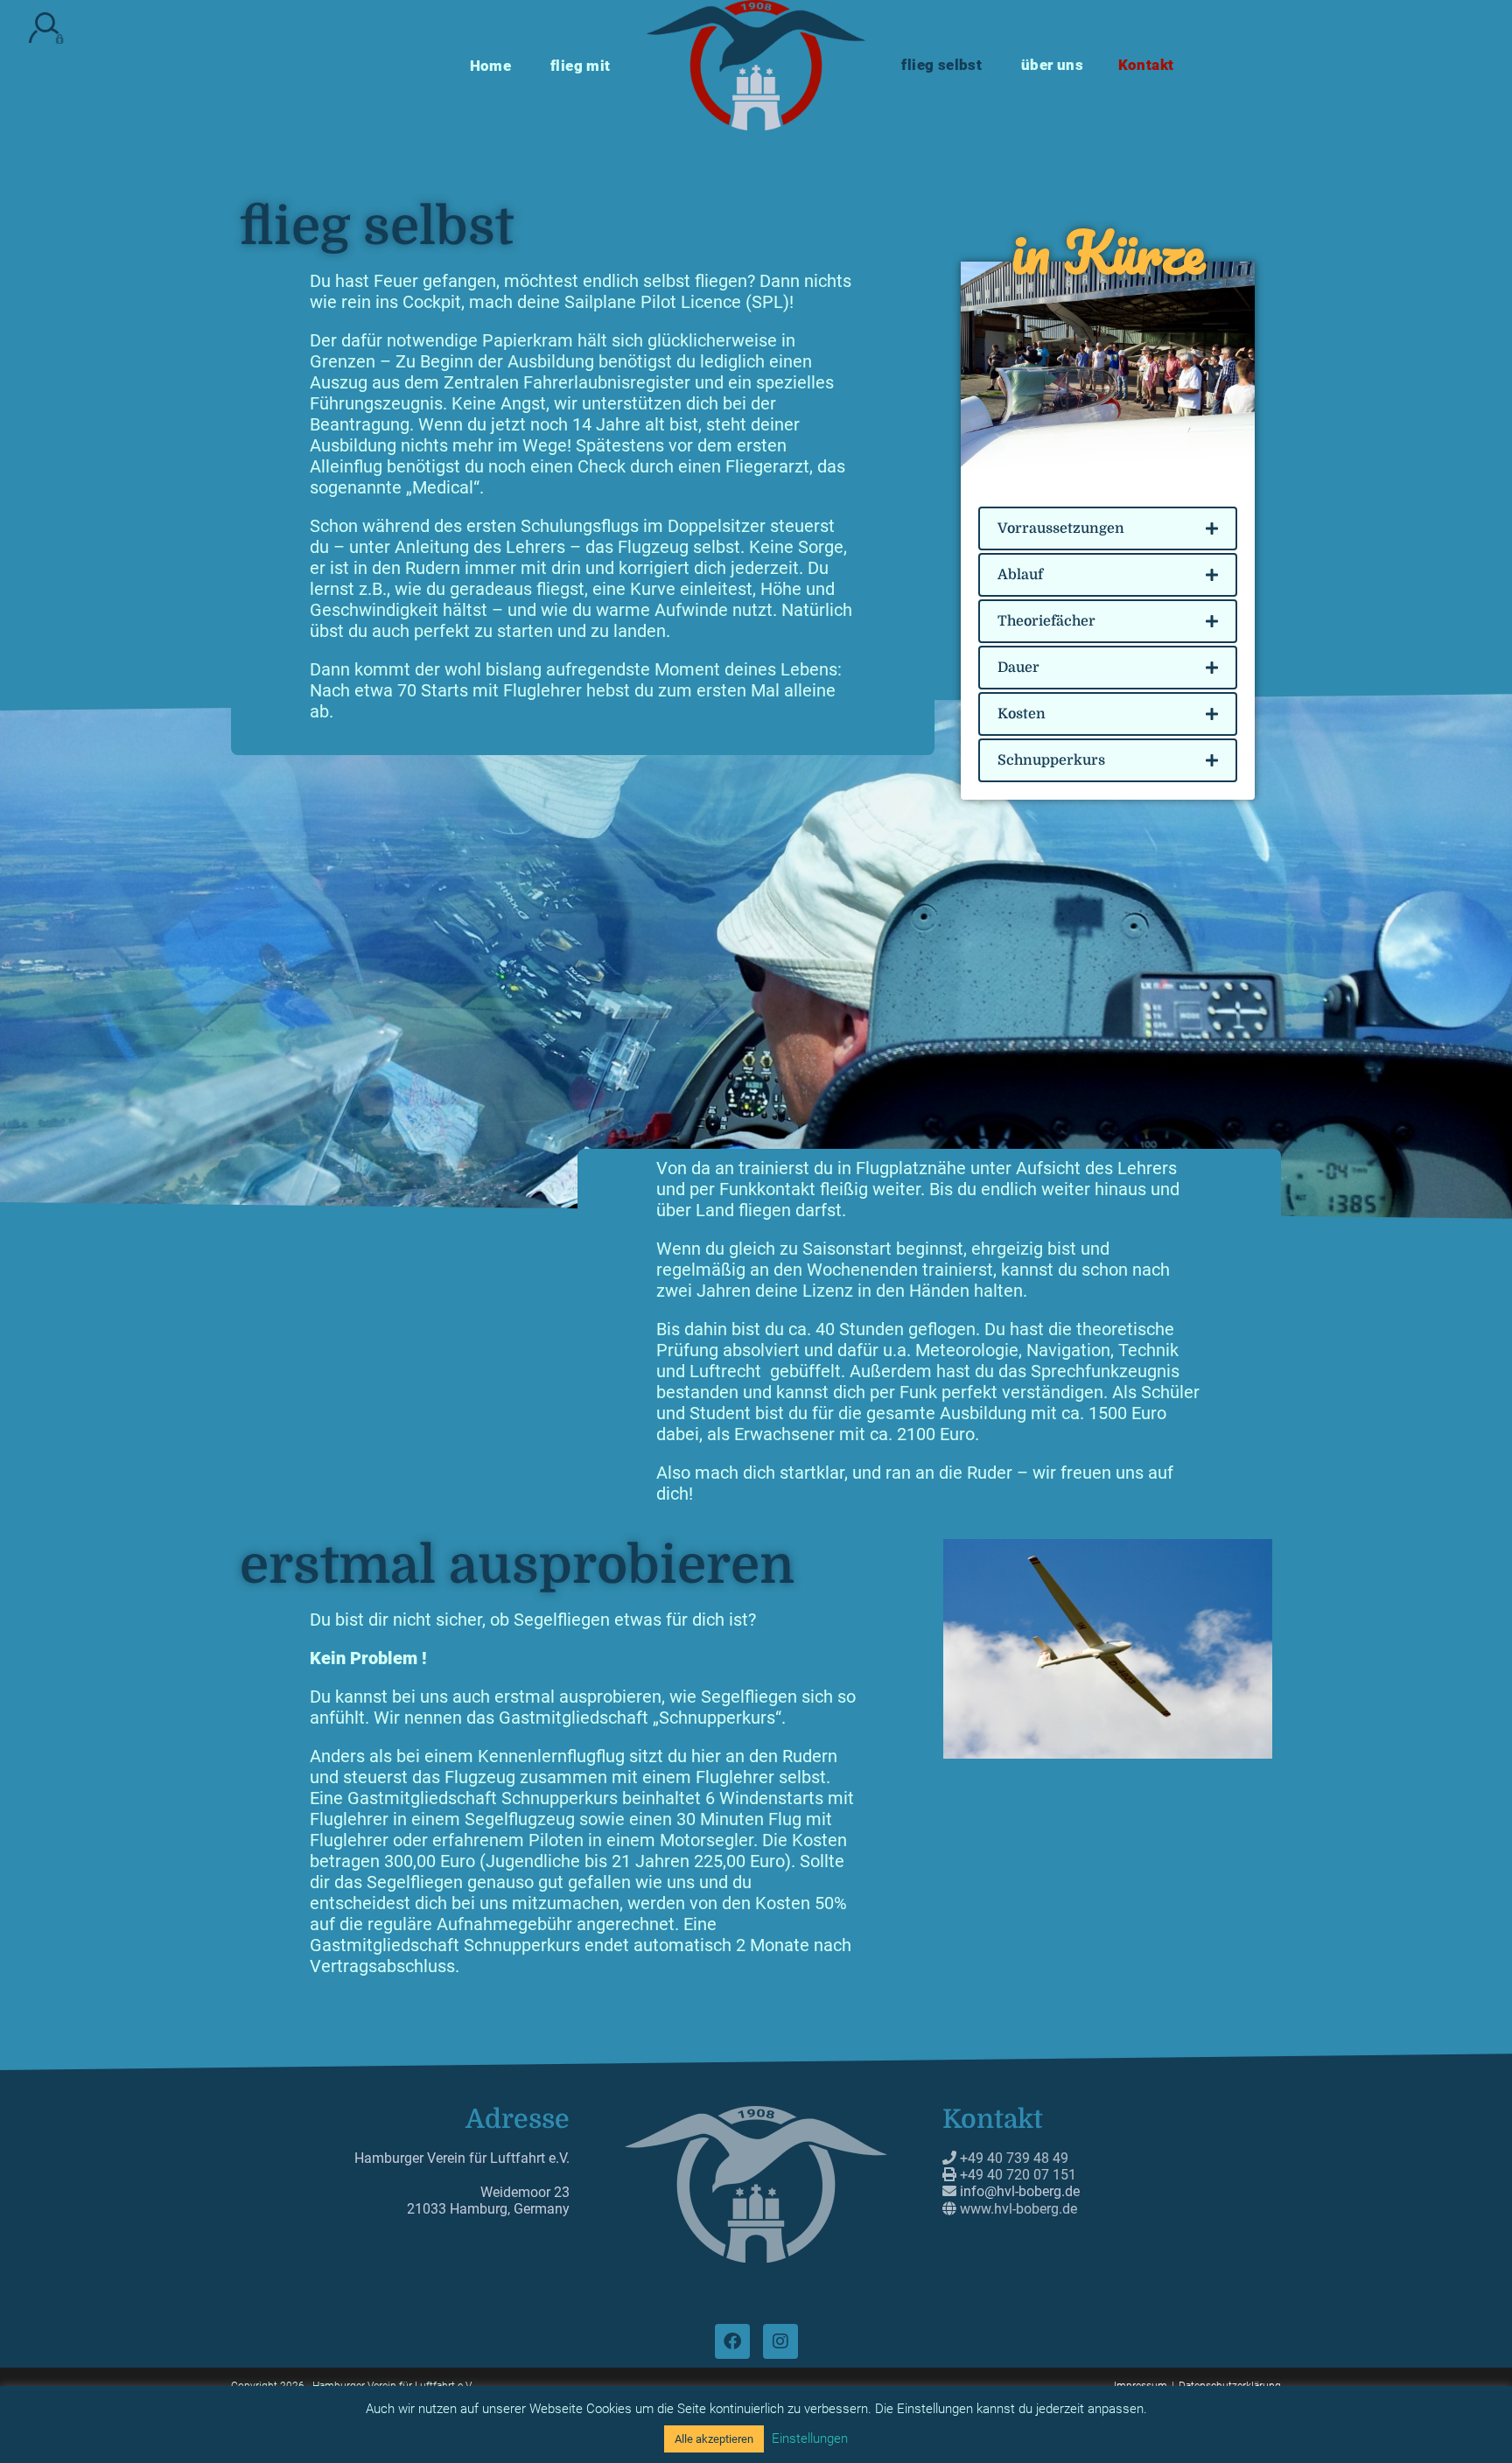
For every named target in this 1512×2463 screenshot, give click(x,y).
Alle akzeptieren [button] (714, 2439)
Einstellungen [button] (810, 2439)
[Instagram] (780, 2341)
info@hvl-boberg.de (1020, 2191)
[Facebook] (732, 2341)
